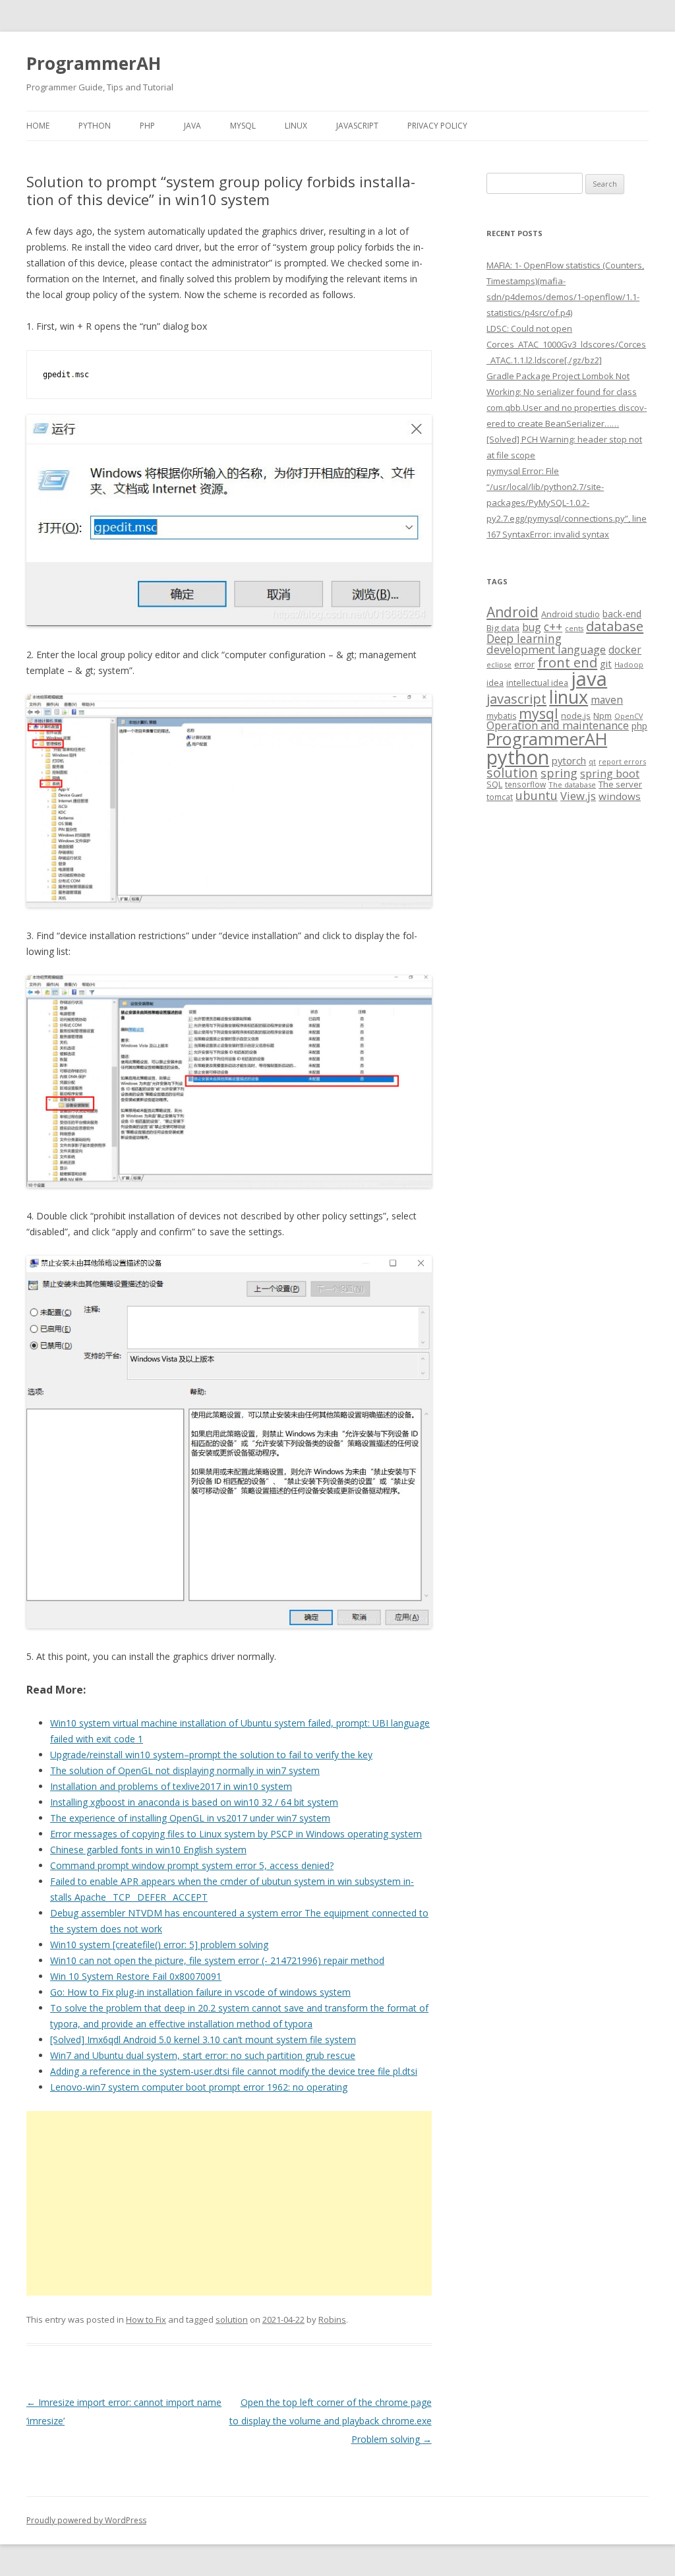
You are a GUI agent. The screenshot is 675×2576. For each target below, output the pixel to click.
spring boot (610, 774)
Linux (296, 126)
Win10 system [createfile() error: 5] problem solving (159, 1945)
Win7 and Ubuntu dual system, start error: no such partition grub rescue (203, 2055)
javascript (516, 698)
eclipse (499, 664)
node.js (576, 716)
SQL (494, 784)
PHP (147, 126)
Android (513, 612)
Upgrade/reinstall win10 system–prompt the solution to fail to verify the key (211, 1755)
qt (592, 761)
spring (559, 773)
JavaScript (357, 126)
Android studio (571, 614)
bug (532, 627)
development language (546, 649)
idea (495, 683)
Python (95, 126)
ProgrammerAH (94, 63)
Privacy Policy (437, 126)
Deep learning (524, 638)
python (518, 757)
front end (567, 662)
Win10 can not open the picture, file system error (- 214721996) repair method (217, 1960)
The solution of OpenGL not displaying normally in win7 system (185, 1770)
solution (232, 2319)
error (524, 664)
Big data (503, 628)
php (639, 726)
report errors (622, 761)
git (606, 663)
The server (620, 784)
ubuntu (537, 795)
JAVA (192, 126)
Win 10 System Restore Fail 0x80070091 (136, 1976)
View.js (578, 796)
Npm (602, 716)
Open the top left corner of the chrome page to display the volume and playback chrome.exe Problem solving (331, 2421)
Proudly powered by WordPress (86, 2520)
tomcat (500, 797)
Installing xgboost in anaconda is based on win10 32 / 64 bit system (194, 1802)
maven (607, 700)
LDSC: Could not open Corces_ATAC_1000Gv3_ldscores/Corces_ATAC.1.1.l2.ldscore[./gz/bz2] (566, 344)
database (615, 626)
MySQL (243, 126)
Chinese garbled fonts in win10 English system (148, 1850)
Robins (332, 2319)
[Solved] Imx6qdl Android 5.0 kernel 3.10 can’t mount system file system (203, 2039)
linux (569, 697)
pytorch (569, 760)
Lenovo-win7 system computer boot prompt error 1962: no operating (199, 2087)
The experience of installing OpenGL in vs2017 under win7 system (190, 1818)
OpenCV (629, 716)
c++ (553, 627)
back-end (622, 614)
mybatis (501, 716)
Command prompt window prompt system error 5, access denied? (192, 1865)
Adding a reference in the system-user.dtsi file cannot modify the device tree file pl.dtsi (234, 2071)
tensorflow (525, 784)
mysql (539, 713)
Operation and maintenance (558, 725)
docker (625, 650)
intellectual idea (537, 683)
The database (572, 784)
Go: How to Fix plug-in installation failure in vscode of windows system (200, 1992)
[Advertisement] (229, 2203)
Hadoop (629, 664)
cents (574, 628)
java (589, 679)
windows (620, 796)
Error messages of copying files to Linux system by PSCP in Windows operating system (236, 1834)
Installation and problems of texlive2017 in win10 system (171, 1786)
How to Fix (146, 2319)
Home (38, 126)
